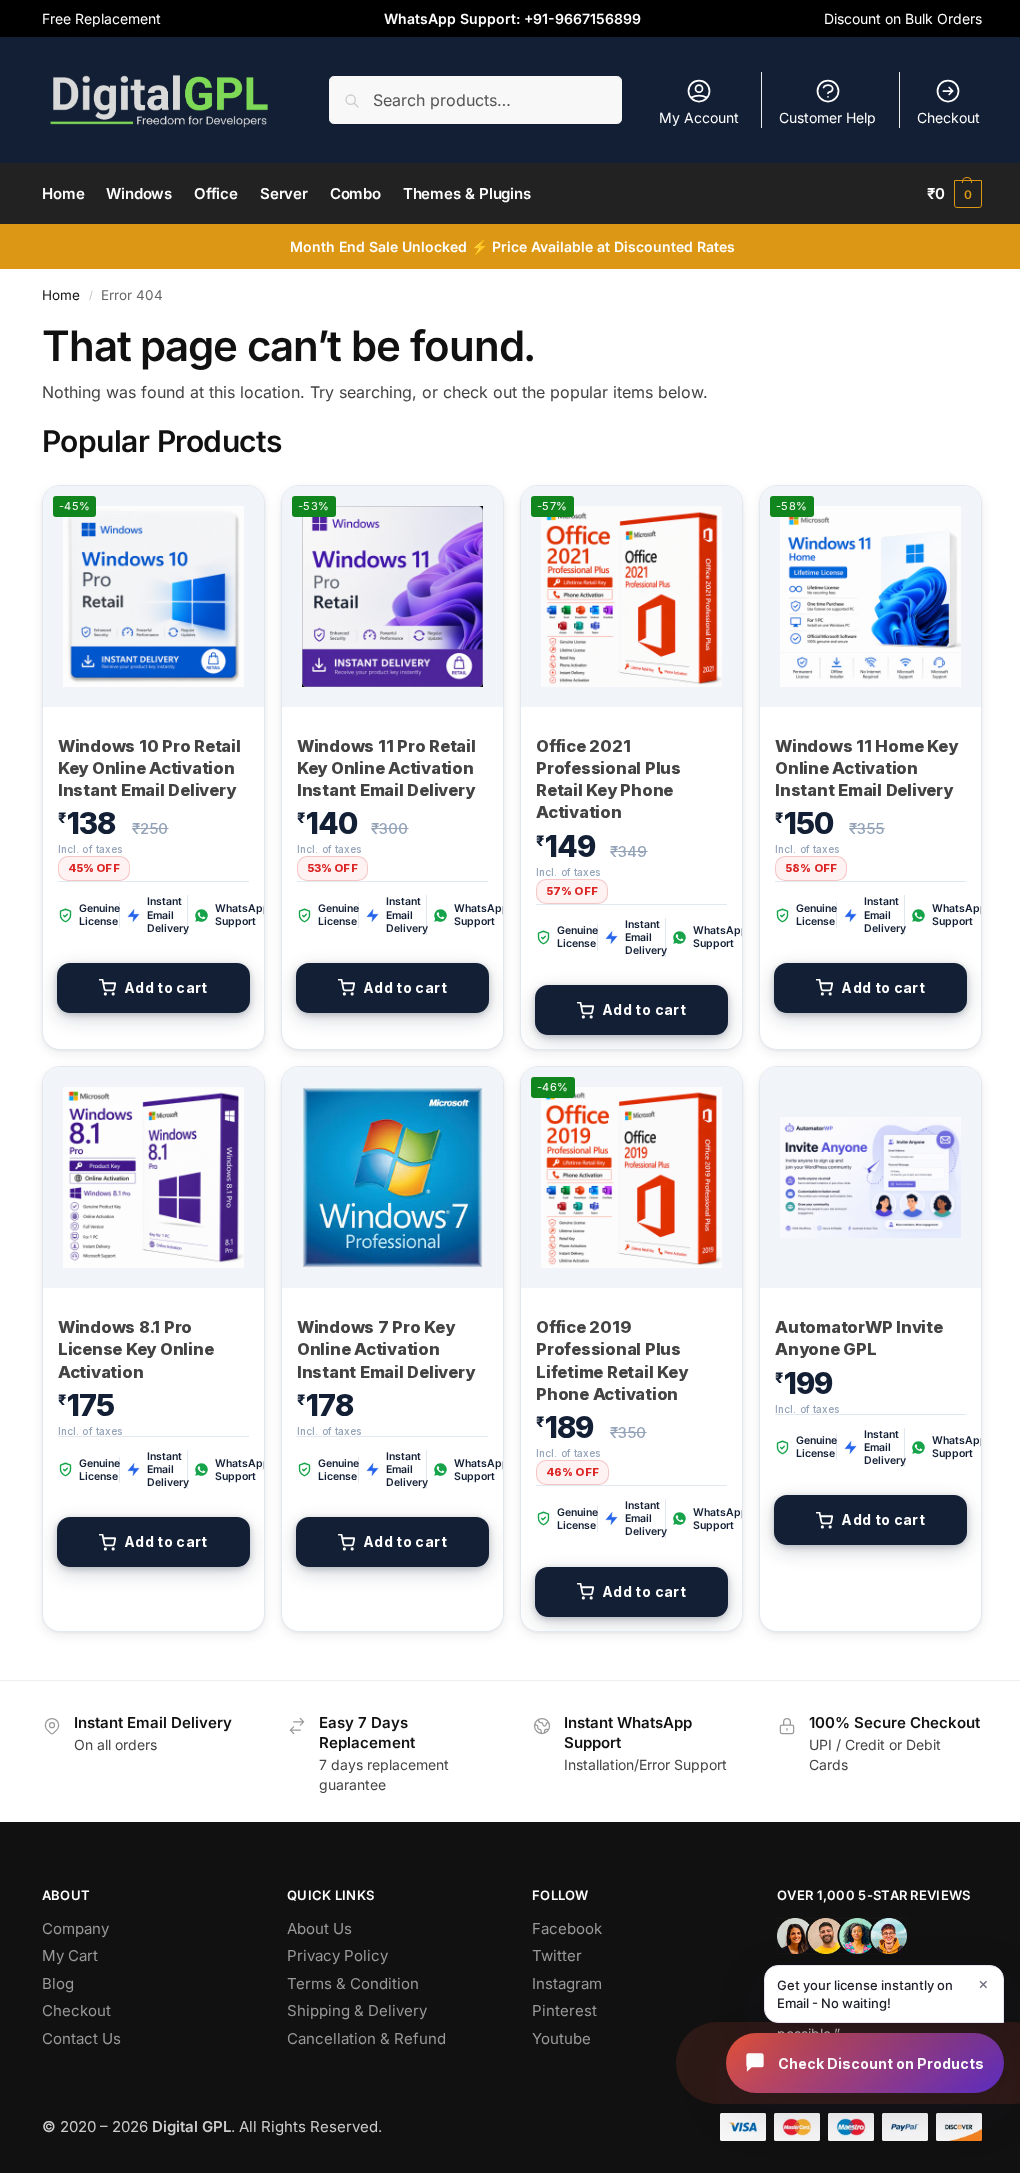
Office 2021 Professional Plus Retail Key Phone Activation (608, 779)
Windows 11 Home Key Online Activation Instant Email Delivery (866, 768)
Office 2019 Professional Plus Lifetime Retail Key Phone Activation (611, 1360)
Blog (58, 1983)
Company (75, 1928)
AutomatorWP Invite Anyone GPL (859, 1338)
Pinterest (564, 2010)
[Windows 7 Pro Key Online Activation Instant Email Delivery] (392, 1177)
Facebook (567, 1928)
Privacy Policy (337, 1955)
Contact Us (81, 2038)
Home (61, 295)
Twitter (557, 1955)
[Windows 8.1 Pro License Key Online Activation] (153, 1177)
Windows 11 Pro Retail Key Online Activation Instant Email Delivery (386, 768)
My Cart (70, 1955)
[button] (954, 194)
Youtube (561, 2038)
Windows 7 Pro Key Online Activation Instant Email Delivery (386, 1349)
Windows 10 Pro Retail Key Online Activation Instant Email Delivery (149, 768)
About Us (319, 1928)
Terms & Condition (353, 1983)
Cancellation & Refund (366, 2038)
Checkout (948, 117)
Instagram (567, 1983)
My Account (699, 117)
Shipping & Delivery (357, 2010)
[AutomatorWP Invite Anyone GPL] (870, 1177)
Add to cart (166, 987)
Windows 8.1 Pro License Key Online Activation (136, 1349)
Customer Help (827, 117)
